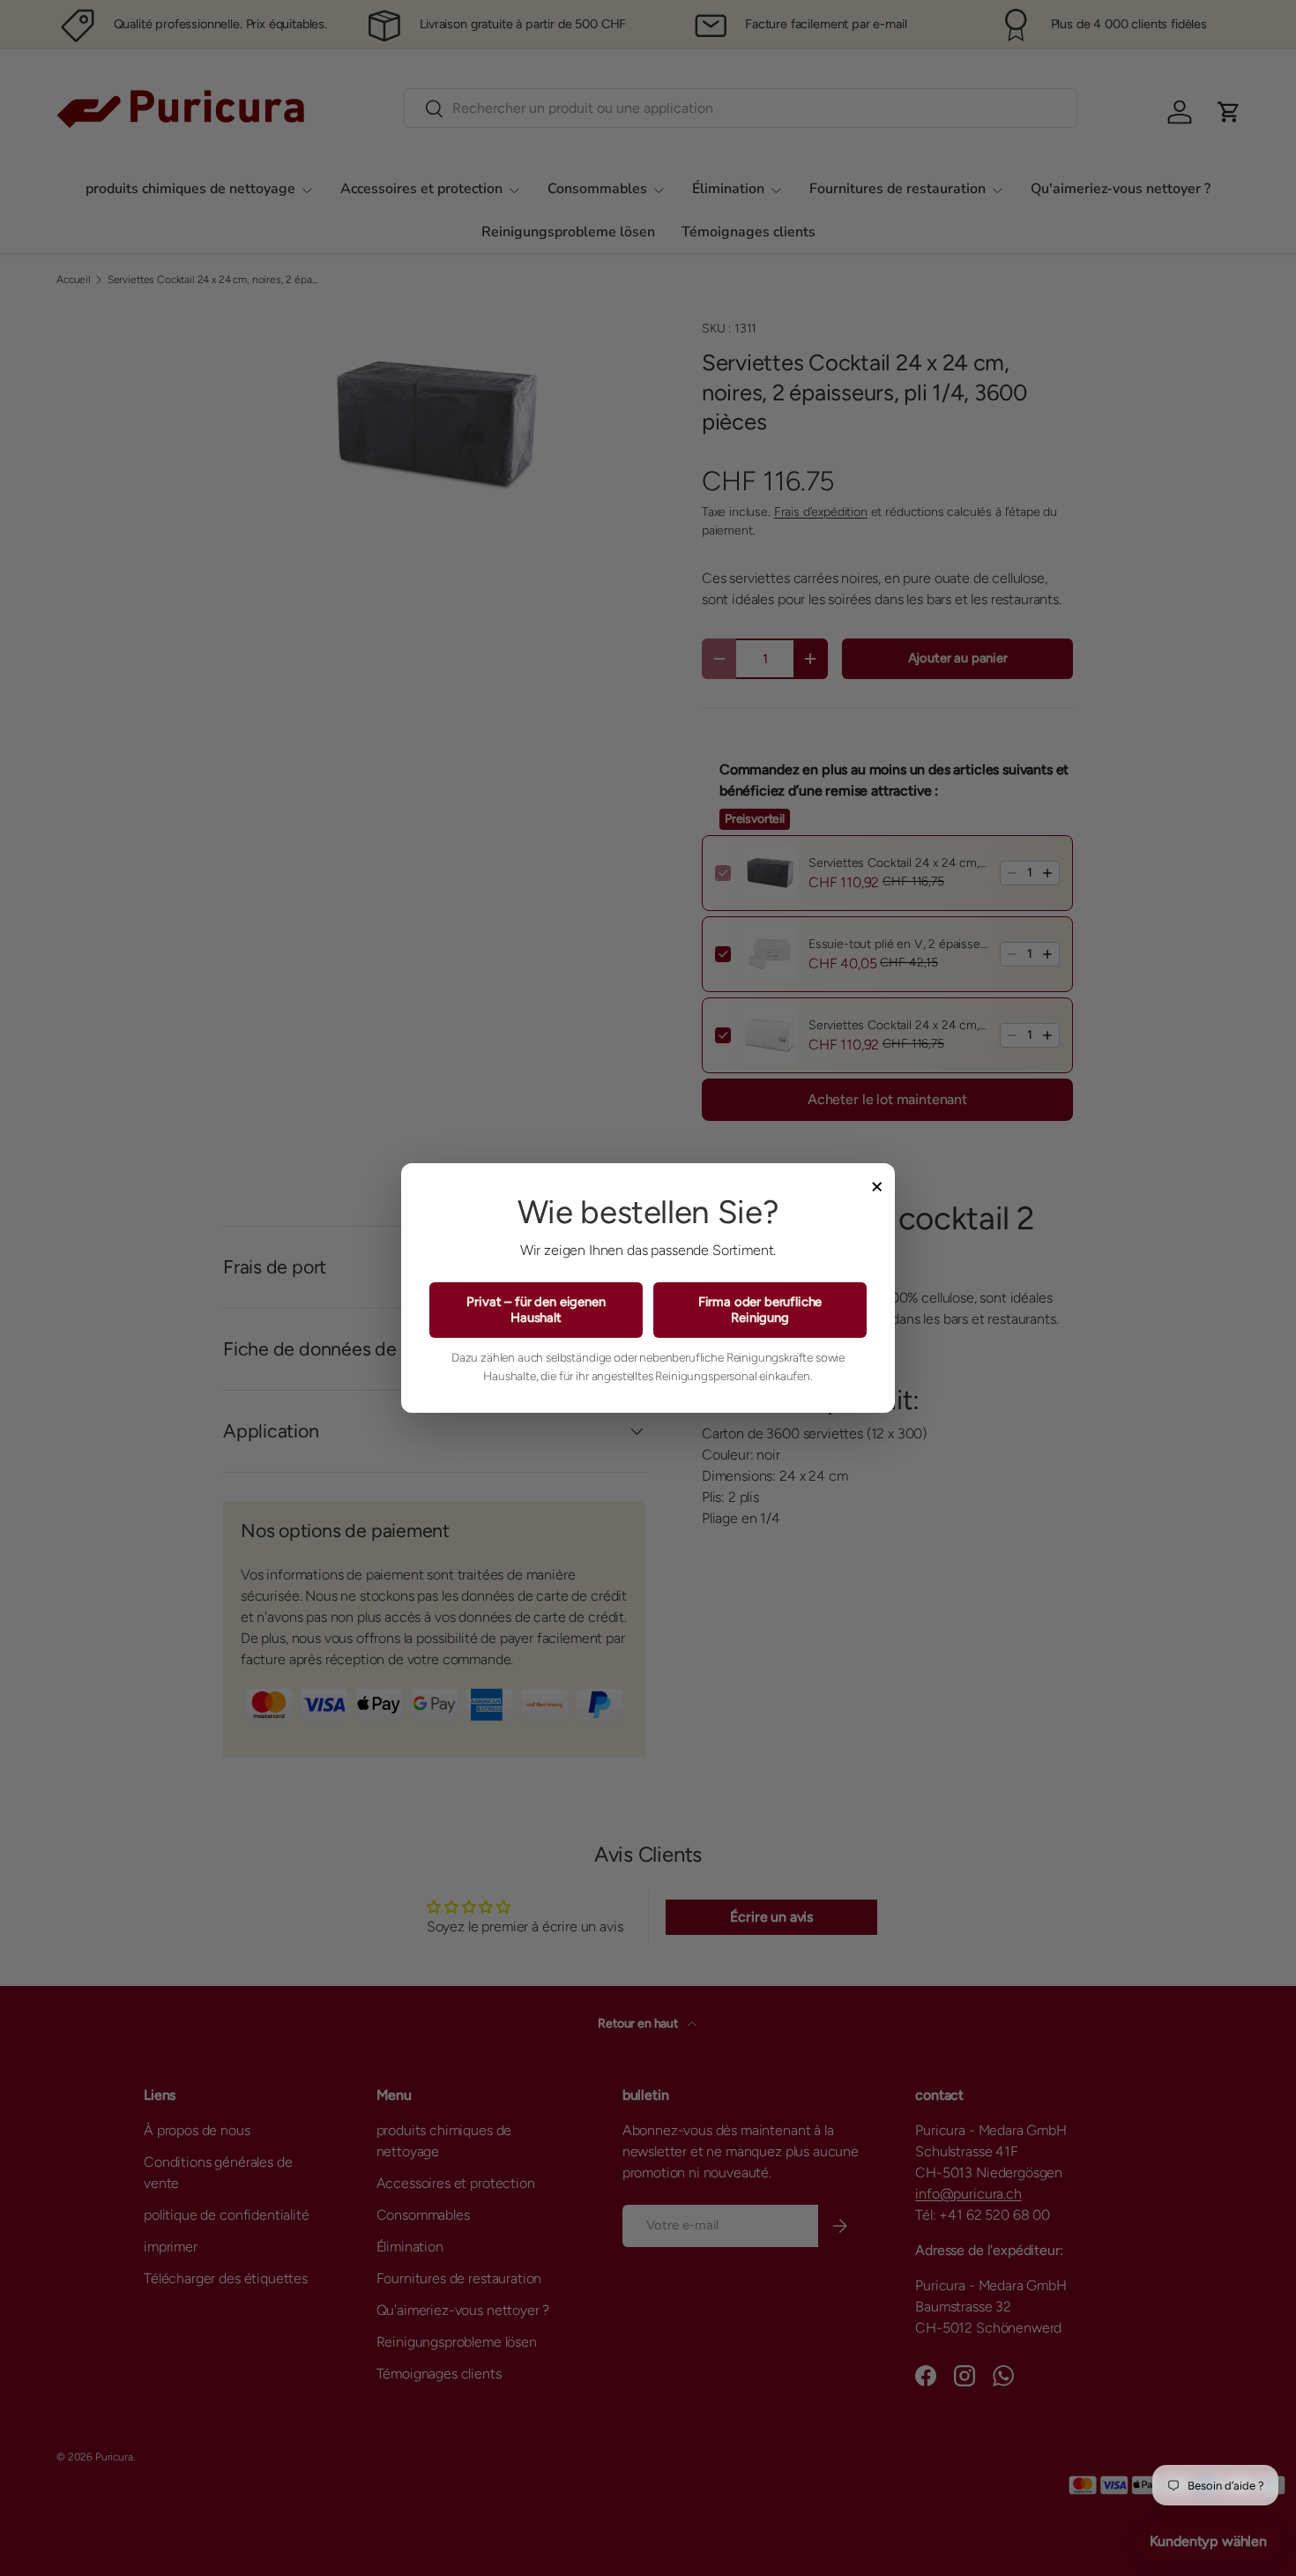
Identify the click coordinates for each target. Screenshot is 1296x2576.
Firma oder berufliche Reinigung (760, 1310)
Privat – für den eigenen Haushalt (536, 1310)
